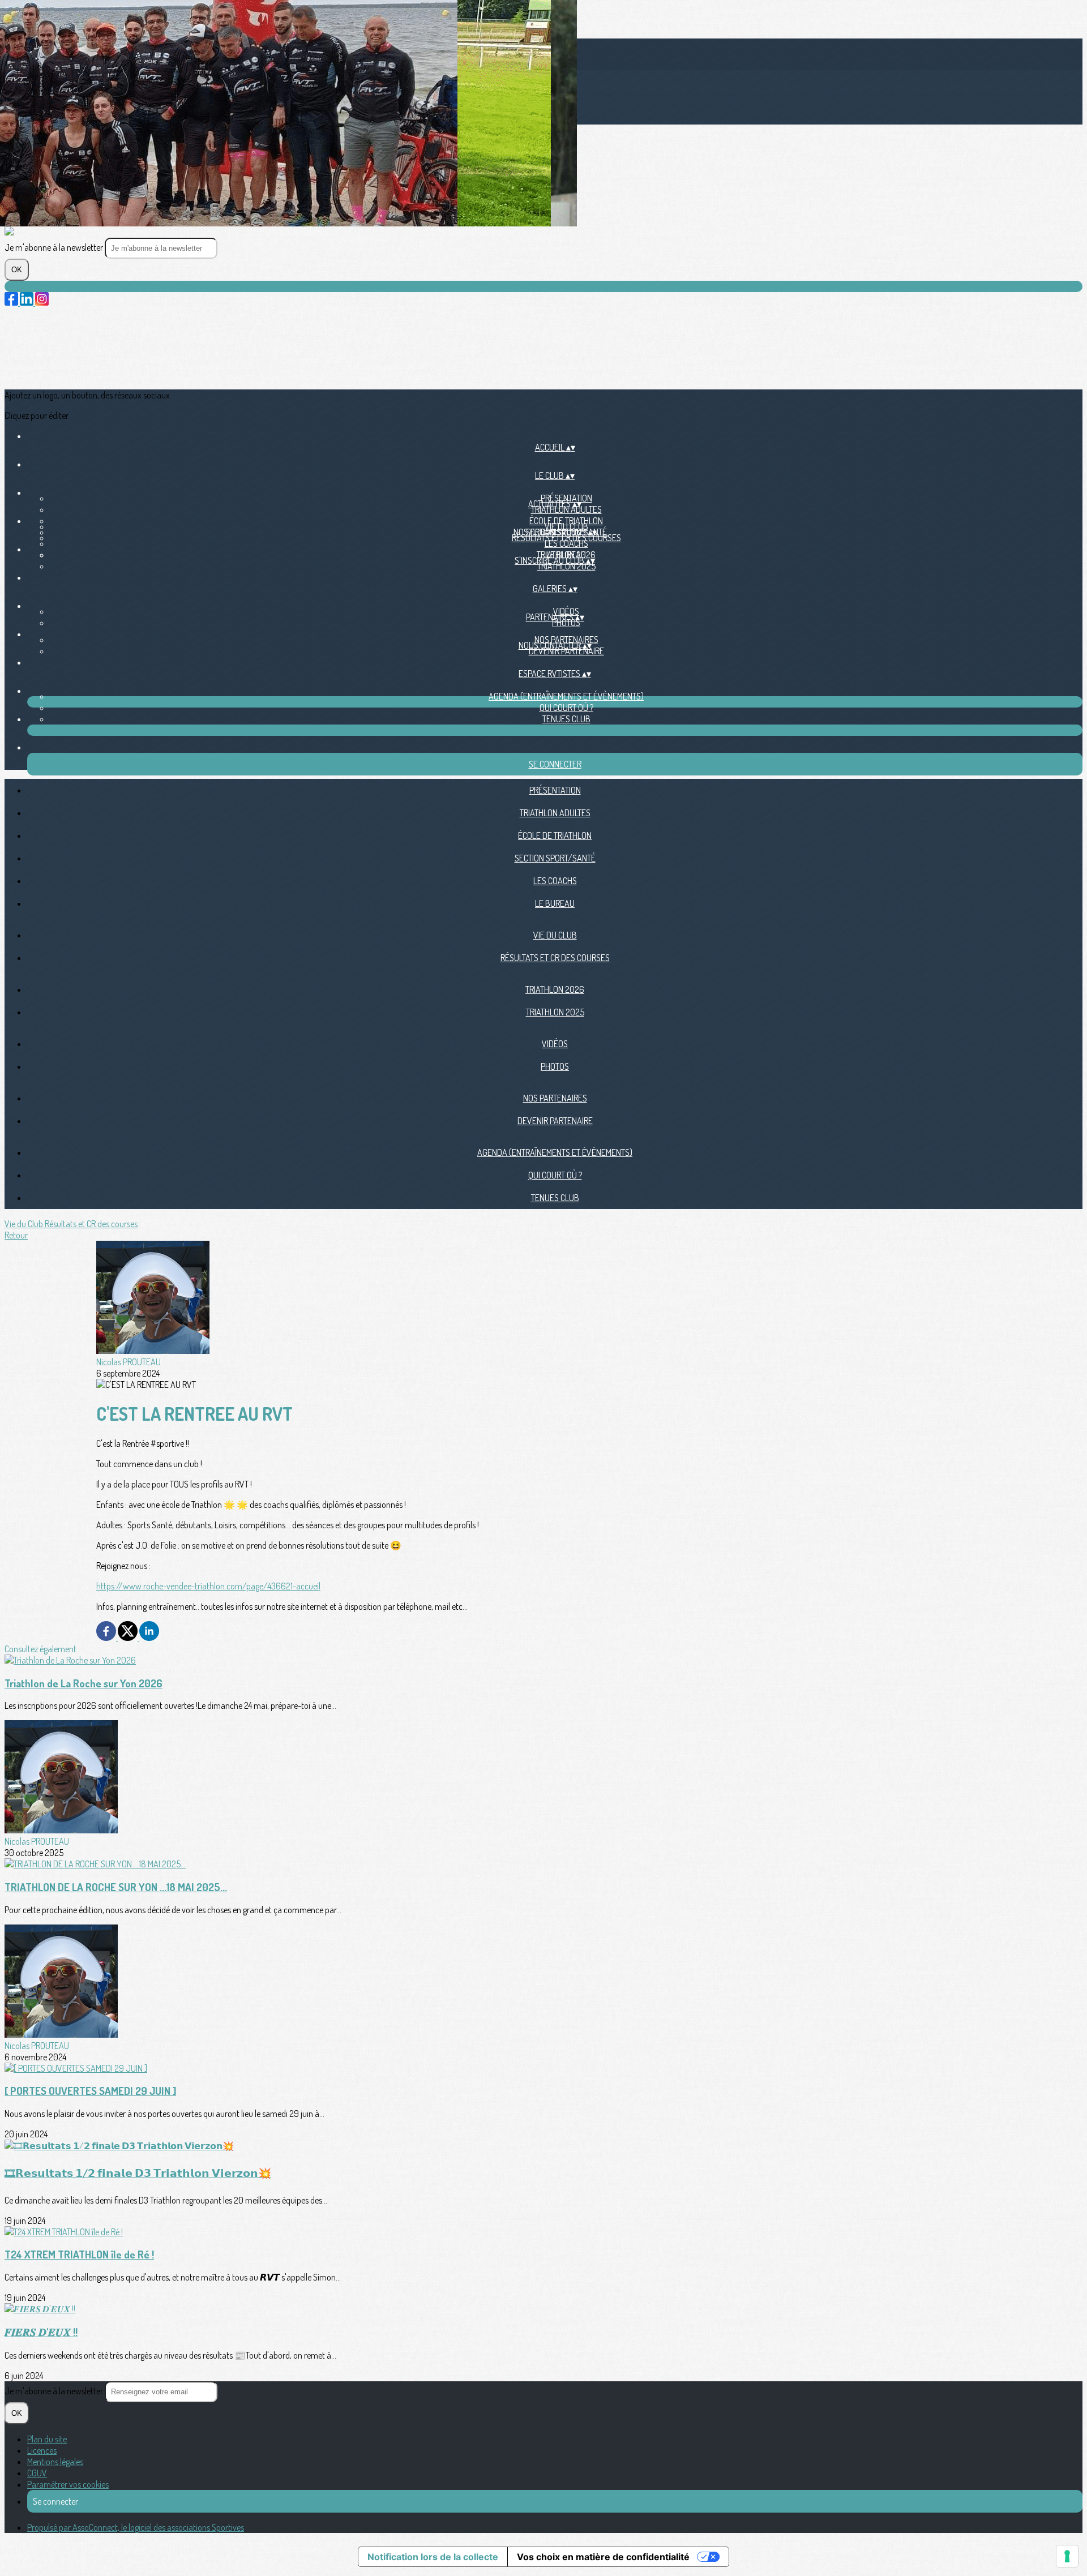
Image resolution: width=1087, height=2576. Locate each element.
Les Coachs (566, 543)
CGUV (37, 2473)
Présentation (555, 790)
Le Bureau (555, 903)
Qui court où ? (566, 708)
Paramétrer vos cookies (68, 2484)
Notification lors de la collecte (433, 2557)
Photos (566, 623)
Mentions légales (55, 2462)
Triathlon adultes (566, 509)
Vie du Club (555, 935)
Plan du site (47, 2439)
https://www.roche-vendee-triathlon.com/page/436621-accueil (208, 1586)
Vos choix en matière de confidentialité (603, 2557)
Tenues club (566, 719)
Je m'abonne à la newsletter (55, 247)
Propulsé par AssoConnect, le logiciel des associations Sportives (136, 2527)
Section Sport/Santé (555, 858)
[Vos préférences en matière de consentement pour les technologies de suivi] (1067, 2556)
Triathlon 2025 (566, 566)
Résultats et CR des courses (566, 538)
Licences (42, 2450)
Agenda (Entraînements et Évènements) (566, 696)
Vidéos (555, 1044)
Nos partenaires (555, 1098)
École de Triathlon (555, 835)
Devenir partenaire (566, 651)
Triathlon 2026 (555, 989)
